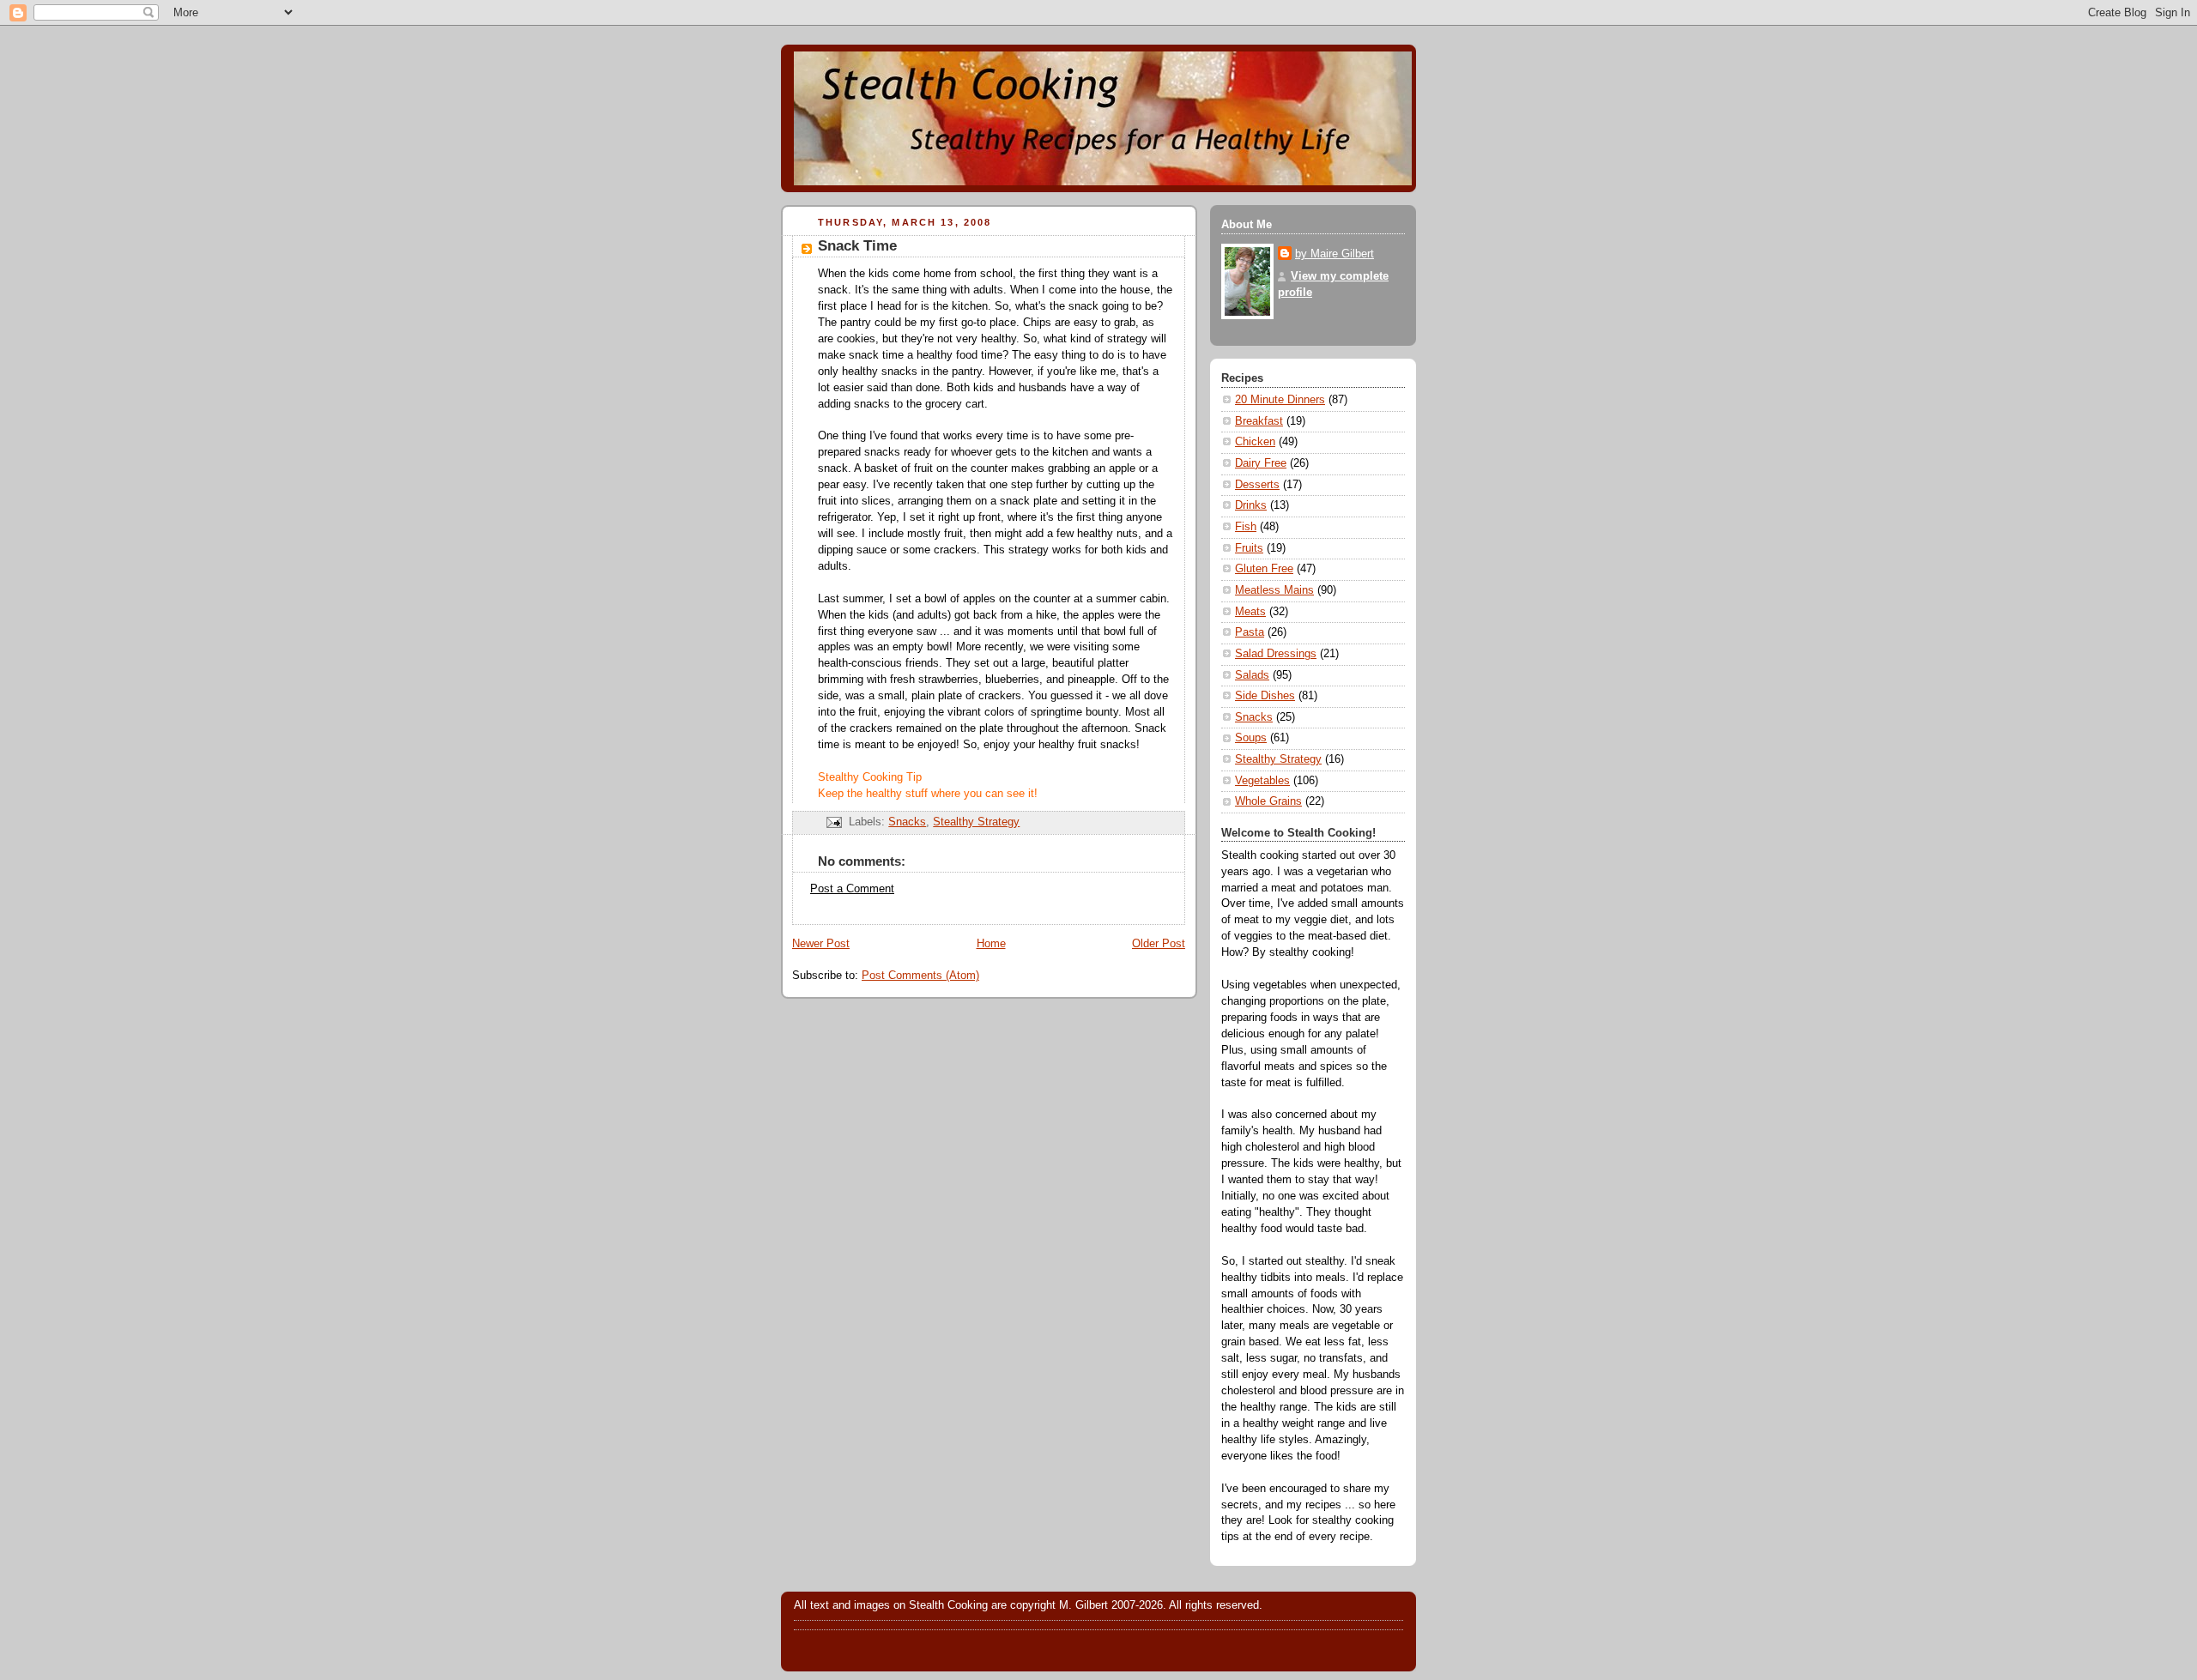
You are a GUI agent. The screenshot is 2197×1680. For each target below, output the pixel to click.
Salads (1252, 675)
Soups (1251, 738)
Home (991, 944)
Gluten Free (1264, 569)
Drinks (1251, 505)
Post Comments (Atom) (920, 976)
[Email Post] (833, 822)
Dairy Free (1261, 463)
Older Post (1159, 944)
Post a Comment (852, 889)
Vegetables (1262, 781)
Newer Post (821, 944)
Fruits (1249, 548)
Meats (1250, 612)
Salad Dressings (1276, 654)
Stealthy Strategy (976, 822)
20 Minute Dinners (1280, 400)
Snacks (907, 822)
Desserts (1257, 485)
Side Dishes (1265, 696)
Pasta (1250, 632)
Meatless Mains (1274, 590)
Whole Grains (1268, 801)
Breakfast (1259, 421)
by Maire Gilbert (1335, 254)
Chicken (1255, 442)
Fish (1246, 527)
